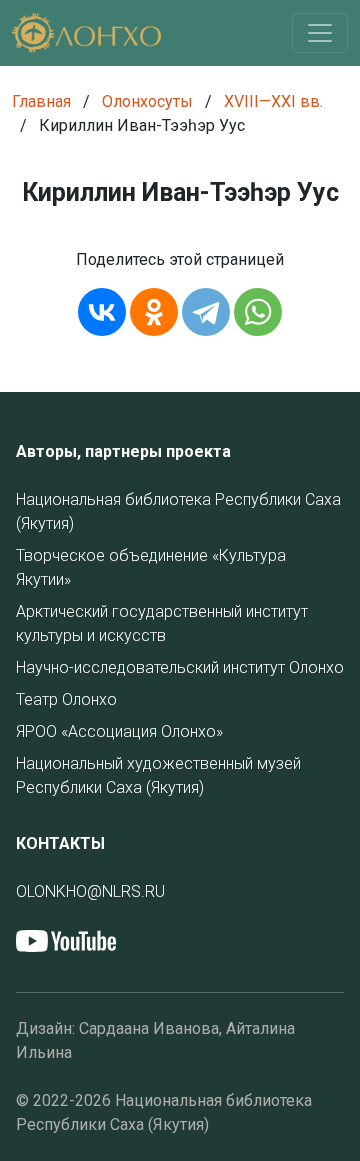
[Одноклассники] (154, 312)
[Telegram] (206, 312)
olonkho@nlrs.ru (90, 891)
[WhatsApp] (258, 312)
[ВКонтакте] (102, 312)
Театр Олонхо (66, 699)
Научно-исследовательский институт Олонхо (180, 667)
